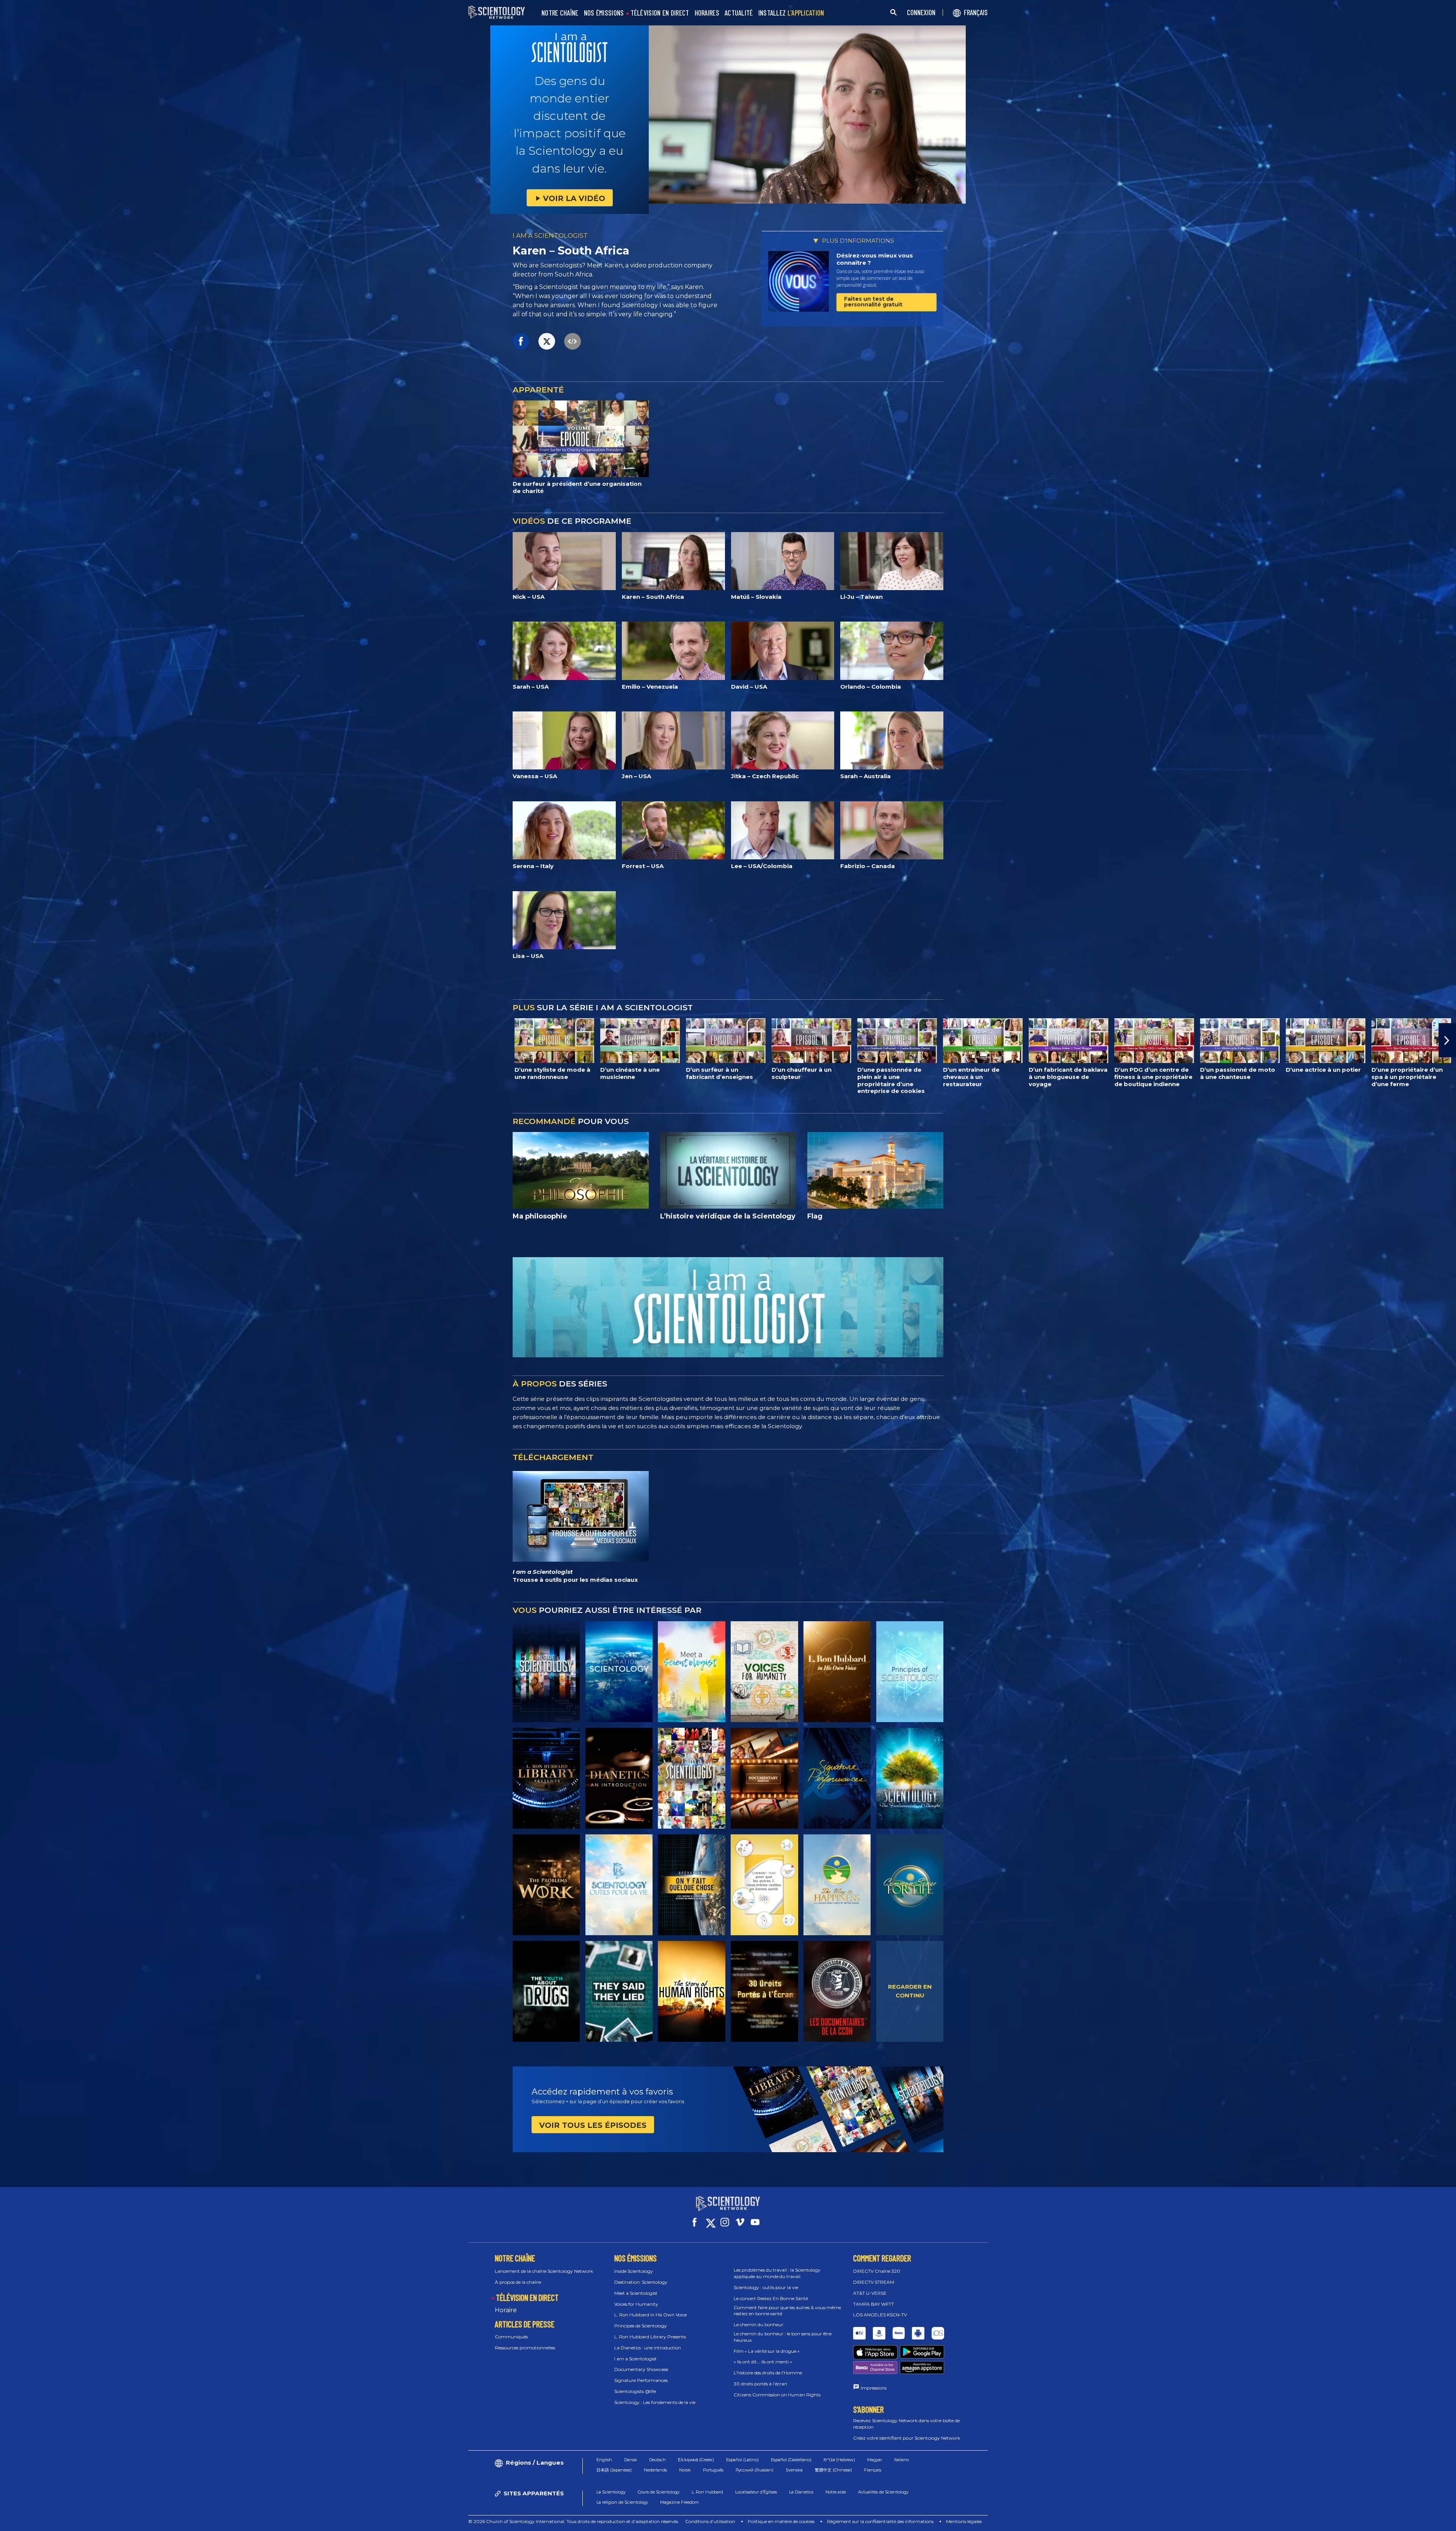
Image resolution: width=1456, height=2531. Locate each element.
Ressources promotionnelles (525, 2348)
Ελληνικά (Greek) (696, 2460)
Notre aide (836, 2492)
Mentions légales (964, 2521)
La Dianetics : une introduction (648, 2348)
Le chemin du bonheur (759, 2325)
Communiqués (511, 2337)
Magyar (875, 2460)
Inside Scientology (634, 2271)
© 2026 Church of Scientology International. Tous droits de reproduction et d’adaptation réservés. (574, 2521)
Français (873, 2470)
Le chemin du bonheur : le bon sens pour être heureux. (783, 2337)
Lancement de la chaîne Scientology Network (544, 2271)
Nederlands (655, 2470)
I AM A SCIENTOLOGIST (550, 236)
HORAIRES (707, 13)
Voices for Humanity (636, 2304)
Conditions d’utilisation (710, 2521)
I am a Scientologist (635, 2359)
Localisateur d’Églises (756, 2492)
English (604, 2460)
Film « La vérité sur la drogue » (767, 2351)
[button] (9, 1040)
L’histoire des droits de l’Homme (768, 2373)
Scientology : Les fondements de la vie (655, 2402)
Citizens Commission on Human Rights (777, 2395)
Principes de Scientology (641, 2326)
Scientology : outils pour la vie (766, 2287)
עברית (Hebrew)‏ (839, 2460)
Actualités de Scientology (883, 2492)
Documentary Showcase (641, 2369)
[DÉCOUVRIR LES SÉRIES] (546, 1672)
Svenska (794, 2470)
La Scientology (611, 2492)
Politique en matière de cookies (781, 2521)
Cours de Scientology (659, 2492)
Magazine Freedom (679, 2502)
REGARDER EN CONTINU (910, 1991)
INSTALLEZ (791, 13)
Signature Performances (641, 2380)
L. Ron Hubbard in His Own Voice (650, 2315)
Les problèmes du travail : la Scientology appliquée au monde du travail (777, 2273)
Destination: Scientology (641, 2282)
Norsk (685, 2470)
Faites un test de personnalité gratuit (873, 302)
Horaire (506, 2310)
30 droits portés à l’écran (760, 2384)
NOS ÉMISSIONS (604, 13)
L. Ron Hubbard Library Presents (650, 2337)
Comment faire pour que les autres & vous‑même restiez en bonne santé (787, 2311)
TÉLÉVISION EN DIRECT (660, 13)
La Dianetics (801, 2492)
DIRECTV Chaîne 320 (877, 2271)
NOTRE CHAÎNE (560, 13)
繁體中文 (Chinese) (833, 2470)
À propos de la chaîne (518, 2282)
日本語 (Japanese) (614, 2470)
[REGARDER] (910, 1672)
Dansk (631, 2460)
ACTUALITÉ (739, 13)
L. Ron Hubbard (707, 2492)
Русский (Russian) (755, 2470)
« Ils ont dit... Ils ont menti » (763, 2362)
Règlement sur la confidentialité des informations (880, 2521)
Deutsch (657, 2460)
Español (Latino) (742, 2460)
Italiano (901, 2460)
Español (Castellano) (791, 2460)
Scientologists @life (635, 2391)
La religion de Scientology (622, 2502)
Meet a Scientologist (636, 2293)
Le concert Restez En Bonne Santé (771, 2298)
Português (713, 2470)
